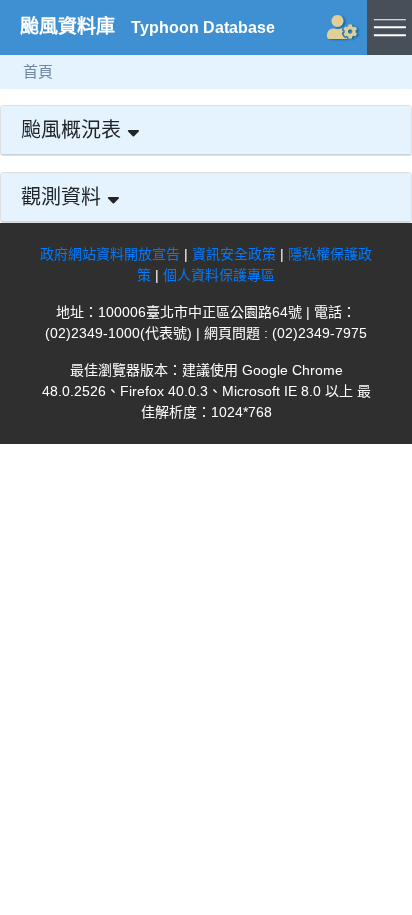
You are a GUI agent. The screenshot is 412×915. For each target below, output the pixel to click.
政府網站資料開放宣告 (110, 254)
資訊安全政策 (234, 254)
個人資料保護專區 (219, 275)
